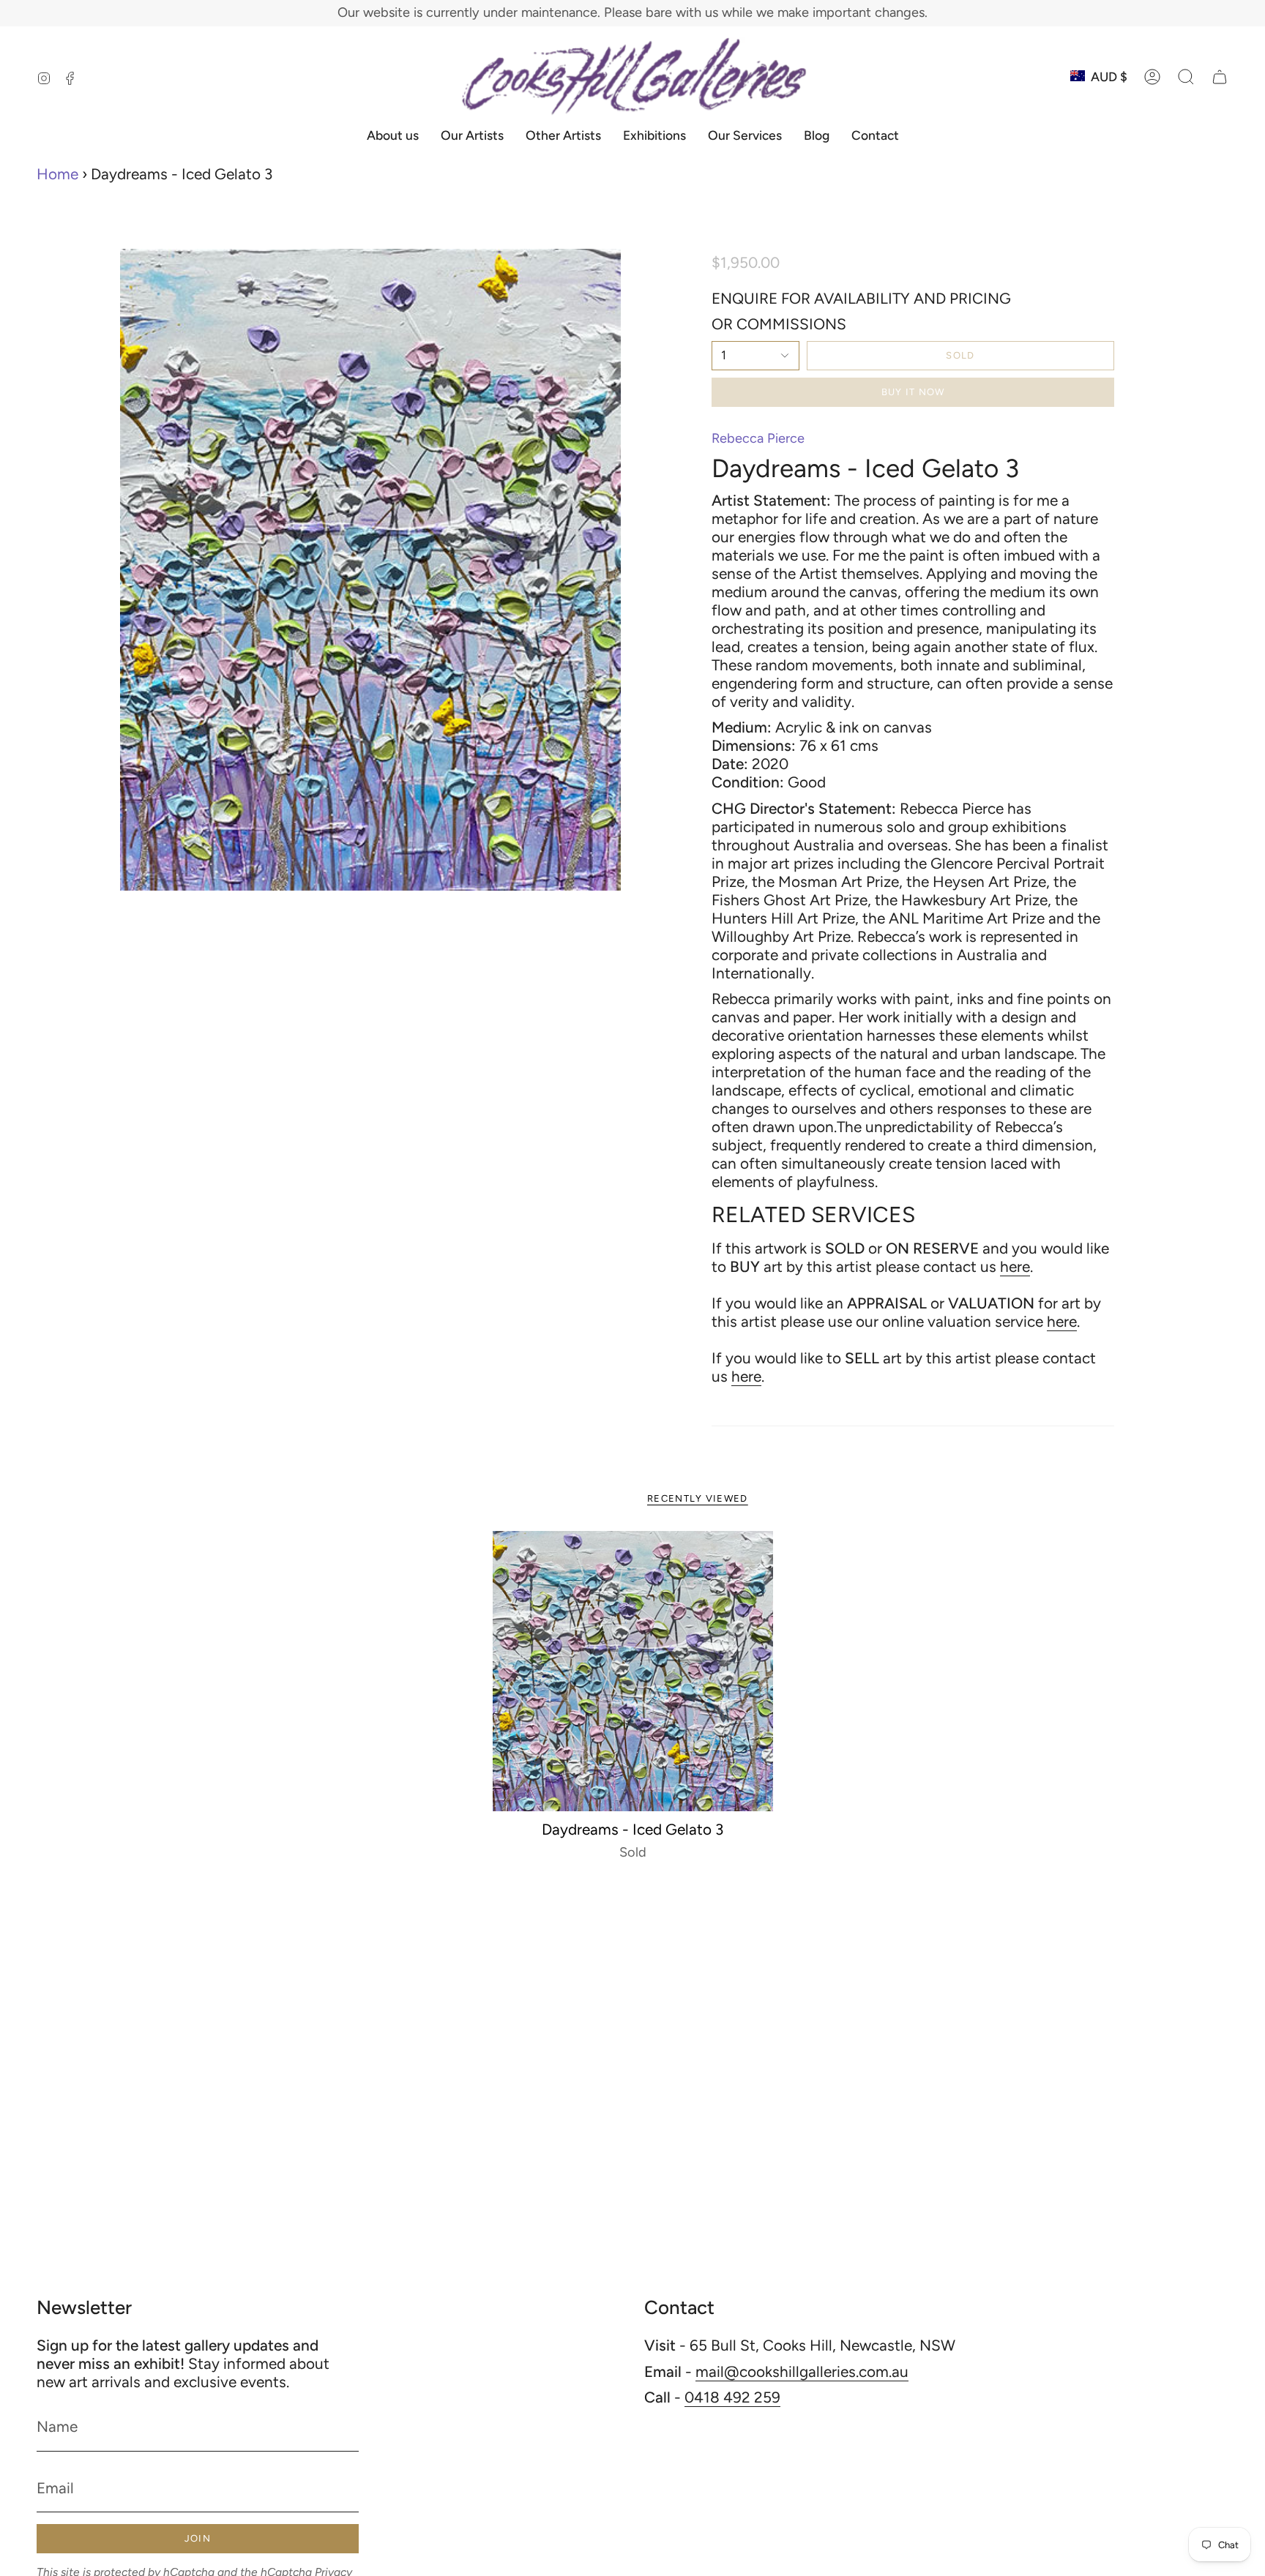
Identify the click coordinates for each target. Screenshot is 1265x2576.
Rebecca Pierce (758, 438)
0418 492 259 (732, 2397)
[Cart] (1220, 77)
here (1015, 1266)
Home (57, 174)
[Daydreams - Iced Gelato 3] (633, 1671)
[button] (1186, 77)
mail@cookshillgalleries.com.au (802, 2371)
